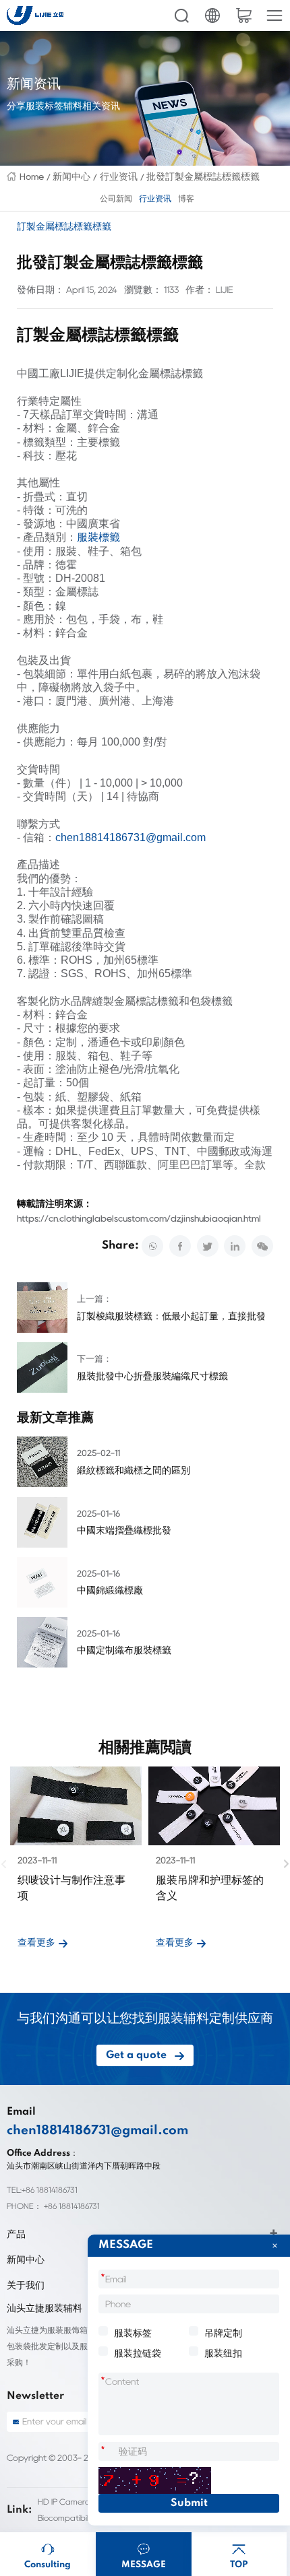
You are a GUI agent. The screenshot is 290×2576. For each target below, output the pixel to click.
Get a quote (136, 2055)
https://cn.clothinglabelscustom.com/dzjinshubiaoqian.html (139, 1218)
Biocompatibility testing (81, 2518)
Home (32, 176)
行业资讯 (119, 176)
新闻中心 (71, 176)
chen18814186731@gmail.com (130, 837)
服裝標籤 (98, 537)
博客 (186, 199)
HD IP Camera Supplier (80, 2502)
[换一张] (155, 2480)
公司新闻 (116, 199)
